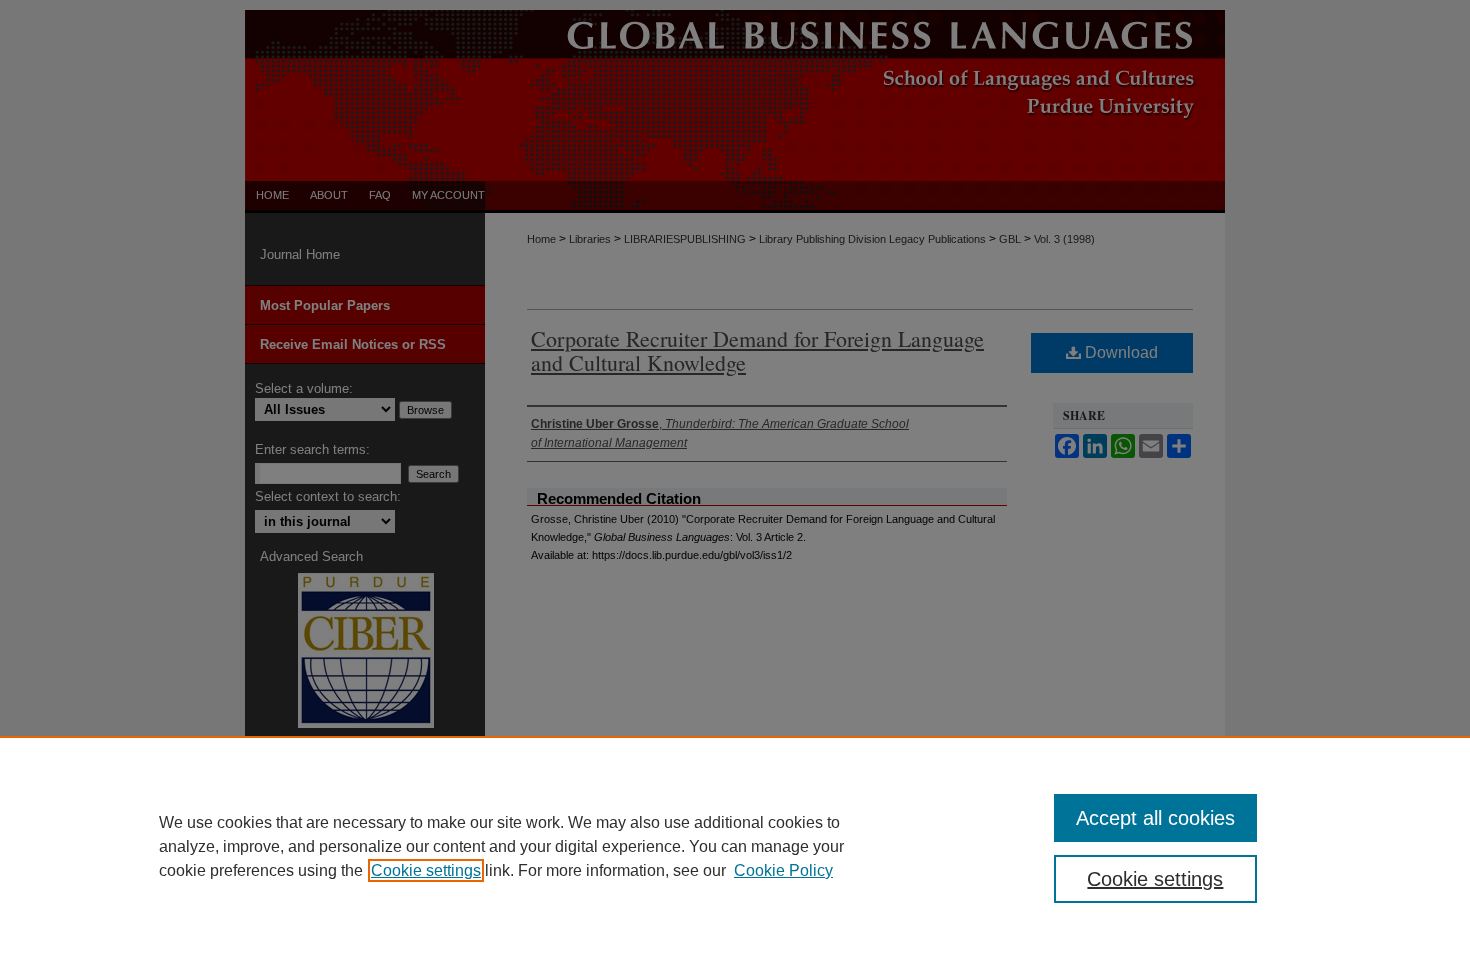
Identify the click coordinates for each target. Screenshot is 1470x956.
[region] (735, 846)
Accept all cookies (1155, 818)
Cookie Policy (783, 870)
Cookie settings (426, 870)
